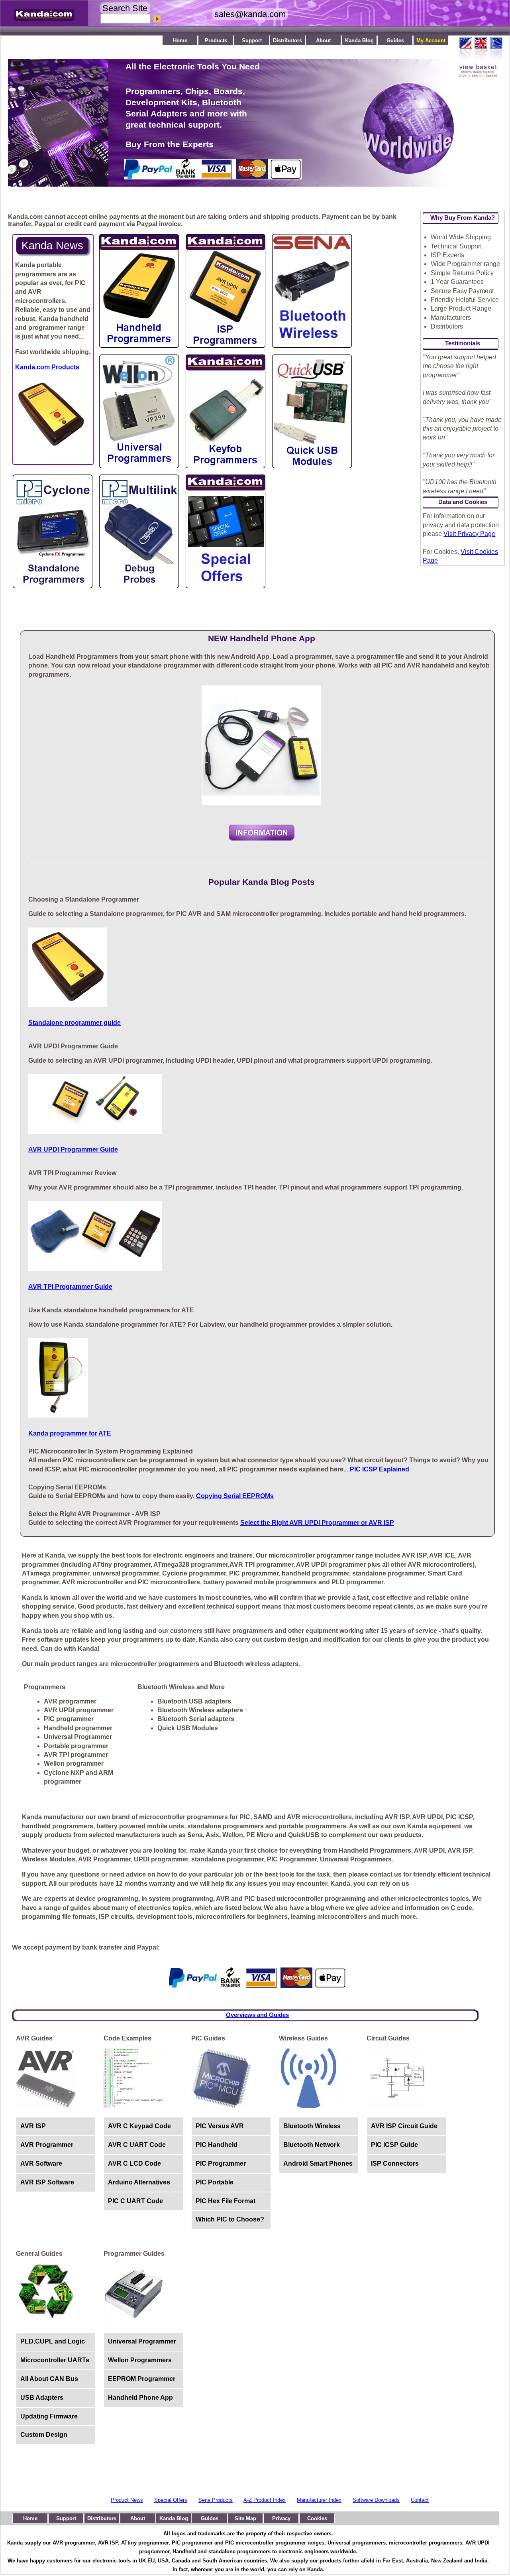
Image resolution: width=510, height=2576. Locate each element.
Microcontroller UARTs (55, 2360)
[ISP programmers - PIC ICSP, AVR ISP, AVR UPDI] (226, 346)
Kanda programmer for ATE (70, 1433)
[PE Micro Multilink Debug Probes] (139, 586)
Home (180, 40)
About (323, 40)
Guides (395, 40)
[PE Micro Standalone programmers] (53, 586)
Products (216, 40)
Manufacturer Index (319, 2500)
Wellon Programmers (140, 2360)
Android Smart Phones (318, 2163)
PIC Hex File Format (226, 2201)
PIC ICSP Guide (394, 2145)
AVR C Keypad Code (139, 2126)
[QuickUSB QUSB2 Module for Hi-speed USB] (312, 466)
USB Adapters (42, 2398)
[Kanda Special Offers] (226, 586)
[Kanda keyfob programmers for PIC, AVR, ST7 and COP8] (226, 466)
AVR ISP (33, 2126)
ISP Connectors (395, 2163)
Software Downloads (376, 2500)
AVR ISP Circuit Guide (404, 2126)
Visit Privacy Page (469, 534)
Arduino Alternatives (139, 2182)
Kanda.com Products (47, 367)
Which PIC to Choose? (230, 2219)
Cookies (317, 2518)
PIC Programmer (221, 2163)
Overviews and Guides (257, 2015)
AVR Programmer (47, 2145)
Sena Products (216, 2500)
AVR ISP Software (47, 2182)
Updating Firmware (49, 2416)
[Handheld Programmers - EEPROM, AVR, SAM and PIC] (139, 346)
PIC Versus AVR (220, 2126)
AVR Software (41, 2163)
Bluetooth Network (312, 2145)
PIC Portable (215, 2182)
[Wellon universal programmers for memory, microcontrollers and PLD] (139, 466)
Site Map (245, 2518)
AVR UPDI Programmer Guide (73, 1149)
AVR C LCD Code (134, 2163)
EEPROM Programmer (142, 2379)
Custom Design (44, 2435)
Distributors (287, 40)
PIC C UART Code (135, 2201)
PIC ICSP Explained (380, 1469)
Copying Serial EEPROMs (235, 1496)
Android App (262, 833)
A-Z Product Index (265, 2500)
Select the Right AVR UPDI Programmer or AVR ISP (317, 1523)
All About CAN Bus (49, 2379)
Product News (127, 2500)
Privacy (281, 2518)
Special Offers (171, 2500)
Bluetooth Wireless (312, 2126)
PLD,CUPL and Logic (53, 2341)
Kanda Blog (359, 40)
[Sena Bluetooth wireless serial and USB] (312, 346)
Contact (420, 2500)
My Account (431, 40)
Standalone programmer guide (75, 1023)
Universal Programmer (142, 2341)
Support (252, 40)
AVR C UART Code (137, 2145)
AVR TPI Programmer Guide (70, 1287)
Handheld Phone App (140, 2398)
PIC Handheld (217, 2145)
